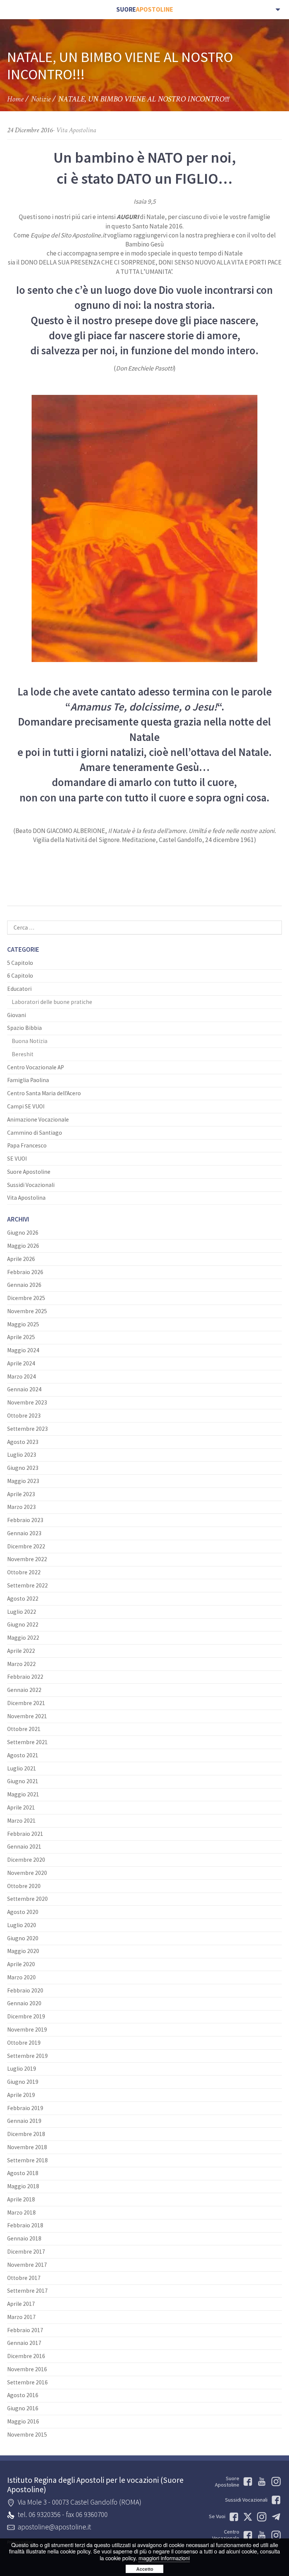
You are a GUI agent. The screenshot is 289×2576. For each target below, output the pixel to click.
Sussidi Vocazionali (31, 1185)
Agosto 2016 (23, 2395)
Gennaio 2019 (24, 2121)
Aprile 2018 (21, 2199)
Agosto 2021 (23, 1755)
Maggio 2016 (23, 2421)
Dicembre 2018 (26, 2134)
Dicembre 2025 (26, 1298)
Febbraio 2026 (25, 1272)
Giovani (17, 1015)
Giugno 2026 (23, 1233)
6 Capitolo (20, 976)
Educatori (19, 989)
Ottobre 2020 (24, 1886)
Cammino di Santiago (35, 1133)
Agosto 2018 (23, 2173)
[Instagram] (275, 2535)
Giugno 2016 (23, 2408)
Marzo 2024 (21, 1376)
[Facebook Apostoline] (246, 2482)
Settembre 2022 (27, 1585)
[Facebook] (246, 2535)
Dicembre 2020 (26, 1860)
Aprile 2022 (21, 1651)
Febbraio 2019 (25, 2108)
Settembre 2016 (27, 2382)
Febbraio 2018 (25, 2225)
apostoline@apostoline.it (54, 2527)
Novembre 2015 (27, 2435)
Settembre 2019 (27, 2056)
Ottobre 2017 (24, 2278)
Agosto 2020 (23, 1912)
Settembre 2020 (27, 1899)
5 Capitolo (20, 963)
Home (15, 99)
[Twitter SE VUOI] (246, 2517)
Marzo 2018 (21, 2212)
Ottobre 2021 (24, 1729)
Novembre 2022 (27, 1559)
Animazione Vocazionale (38, 1119)
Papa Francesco (27, 1145)
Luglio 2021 (22, 1768)
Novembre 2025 (27, 1311)
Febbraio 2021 (25, 1834)
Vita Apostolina (76, 130)
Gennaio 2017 (24, 2343)
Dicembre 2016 (26, 2356)
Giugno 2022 (23, 1624)
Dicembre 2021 (26, 1703)
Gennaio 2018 (24, 2238)
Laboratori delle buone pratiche (52, 1002)
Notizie (41, 99)
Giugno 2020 (23, 1938)
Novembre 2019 (27, 2030)
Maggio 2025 (23, 1324)
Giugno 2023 (23, 1468)
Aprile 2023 (21, 1494)
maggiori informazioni (164, 2558)
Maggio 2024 (23, 1350)
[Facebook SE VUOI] (232, 2517)
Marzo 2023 (21, 1507)
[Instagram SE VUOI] (275, 2482)
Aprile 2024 (21, 1363)
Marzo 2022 (21, 1664)
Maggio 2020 (23, 1951)
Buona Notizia (30, 1041)
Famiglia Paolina (28, 1080)
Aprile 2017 (21, 2304)
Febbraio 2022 (25, 1677)
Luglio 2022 (22, 1612)
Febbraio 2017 (25, 2330)
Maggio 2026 (23, 1246)
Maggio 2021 (23, 1794)
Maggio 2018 (23, 2186)
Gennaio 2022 (24, 1690)
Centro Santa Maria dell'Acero (44, 1093)
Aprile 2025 (21, 1337)
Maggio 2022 (23, 1638)
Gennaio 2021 (24, 1847)
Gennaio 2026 (24, 1285)
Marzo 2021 (21, 1821)
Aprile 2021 (21, 1807)
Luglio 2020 (22, 1925)
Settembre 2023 (27, 1429)
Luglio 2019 (22, 2069)
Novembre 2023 (27, 1402)
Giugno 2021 (23, 1781)
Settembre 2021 (27, 1742)
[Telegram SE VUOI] (275, 2517)
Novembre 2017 (27, 2265)
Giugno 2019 (23, 2082)
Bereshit (23, 1054)
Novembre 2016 (27, 2369)
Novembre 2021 (27, 1716)
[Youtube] (261, 2482)
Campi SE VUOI (26, 1106)
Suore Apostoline (29, 1172)
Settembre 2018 (27, 2160)
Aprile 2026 (21, 1259)
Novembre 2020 (27, 1873)
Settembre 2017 (27, 2291)
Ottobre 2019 (24, 2043)
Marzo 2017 (21, 2317)
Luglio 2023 (22, 1455)
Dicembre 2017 (26, 2252)
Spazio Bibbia (24, 1028)
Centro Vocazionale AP (36, 1067)
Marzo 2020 (21, 1977)
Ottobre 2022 (24, 1572)
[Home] (145, 10)
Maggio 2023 (23, 1481)
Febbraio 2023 (25, 1520)
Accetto (145, 2569)
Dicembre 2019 (26, 2016)
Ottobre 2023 (24, 1416)
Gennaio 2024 (24, 1389)
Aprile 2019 (21, 2095)
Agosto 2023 (23, 1442)
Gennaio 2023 (24, 1533)
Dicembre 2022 (26, 1546)
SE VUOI (17, 1159)
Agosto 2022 (23, 1599)
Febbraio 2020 (25, 1990)
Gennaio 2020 (24, 2003)
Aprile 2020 (21, 1964)
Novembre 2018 (27, 2147)
